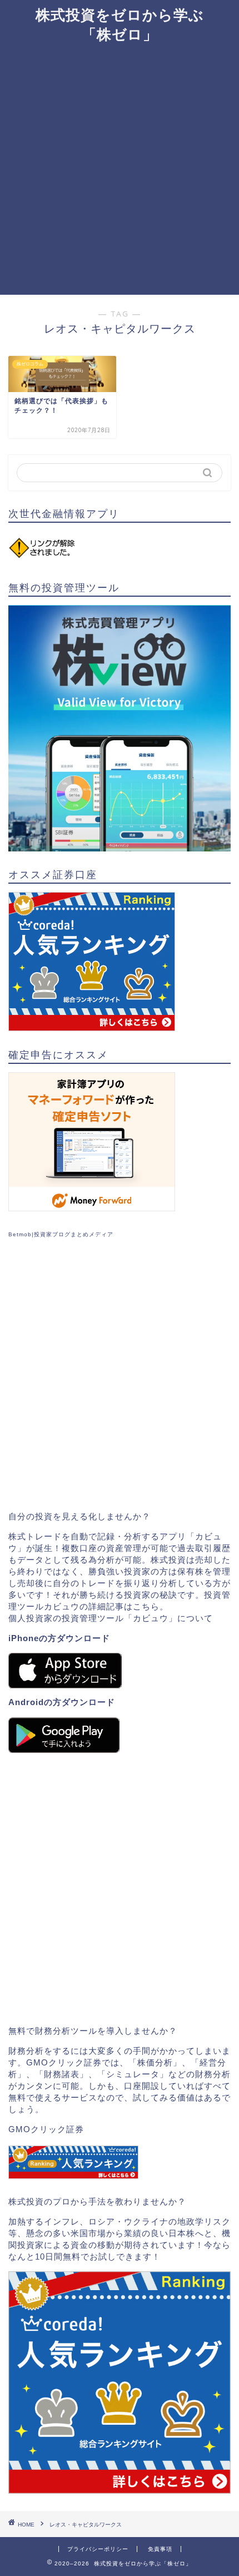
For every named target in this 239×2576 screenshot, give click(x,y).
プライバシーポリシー (98, 2549)
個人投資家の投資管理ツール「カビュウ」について (111, 1618)
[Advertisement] (120, 170)
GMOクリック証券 (46, 2129)
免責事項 (160, 2549)
